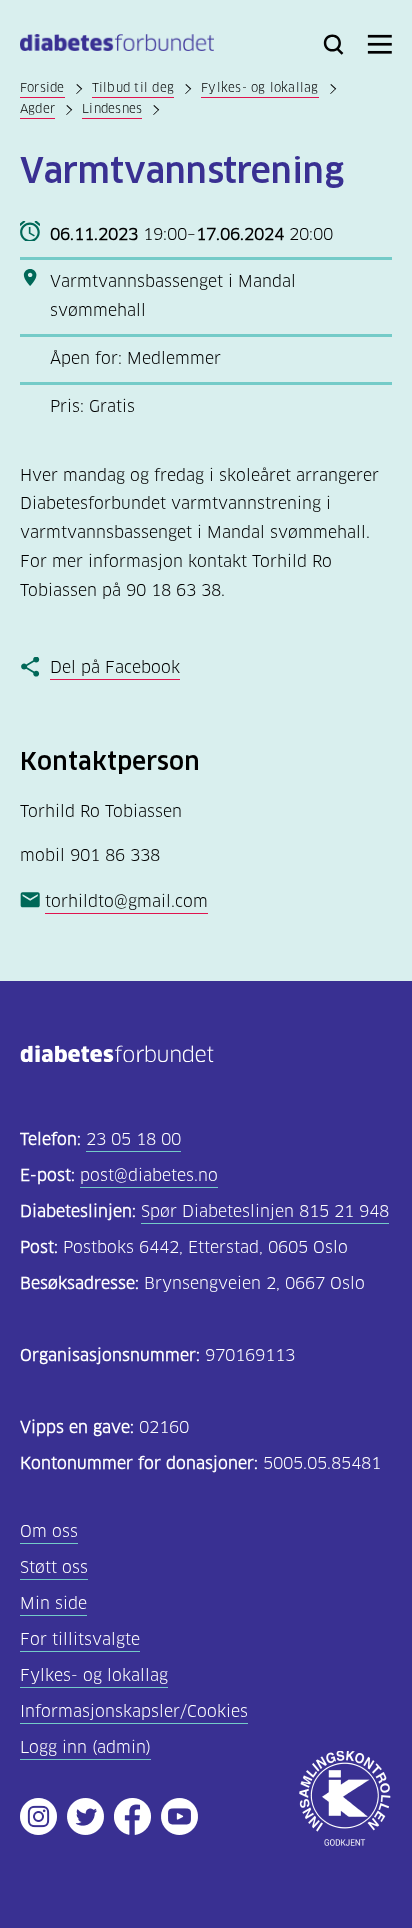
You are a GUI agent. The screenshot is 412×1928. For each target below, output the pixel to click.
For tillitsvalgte (80, 1639)
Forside (42, 87)
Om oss (49, 1531)
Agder (37, 108)
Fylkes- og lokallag (260, 87)
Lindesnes (112, 108)
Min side (53, 1603)
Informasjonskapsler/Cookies (134, 1711)
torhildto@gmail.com (126, 901)
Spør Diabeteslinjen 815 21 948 (265, 1211)
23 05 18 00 (133, 1139)
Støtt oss (54, 1567)
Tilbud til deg (133, 87)
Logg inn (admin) (85, 1747)
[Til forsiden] (117, 46)
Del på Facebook (115, 667)
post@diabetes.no (149, 1175)
